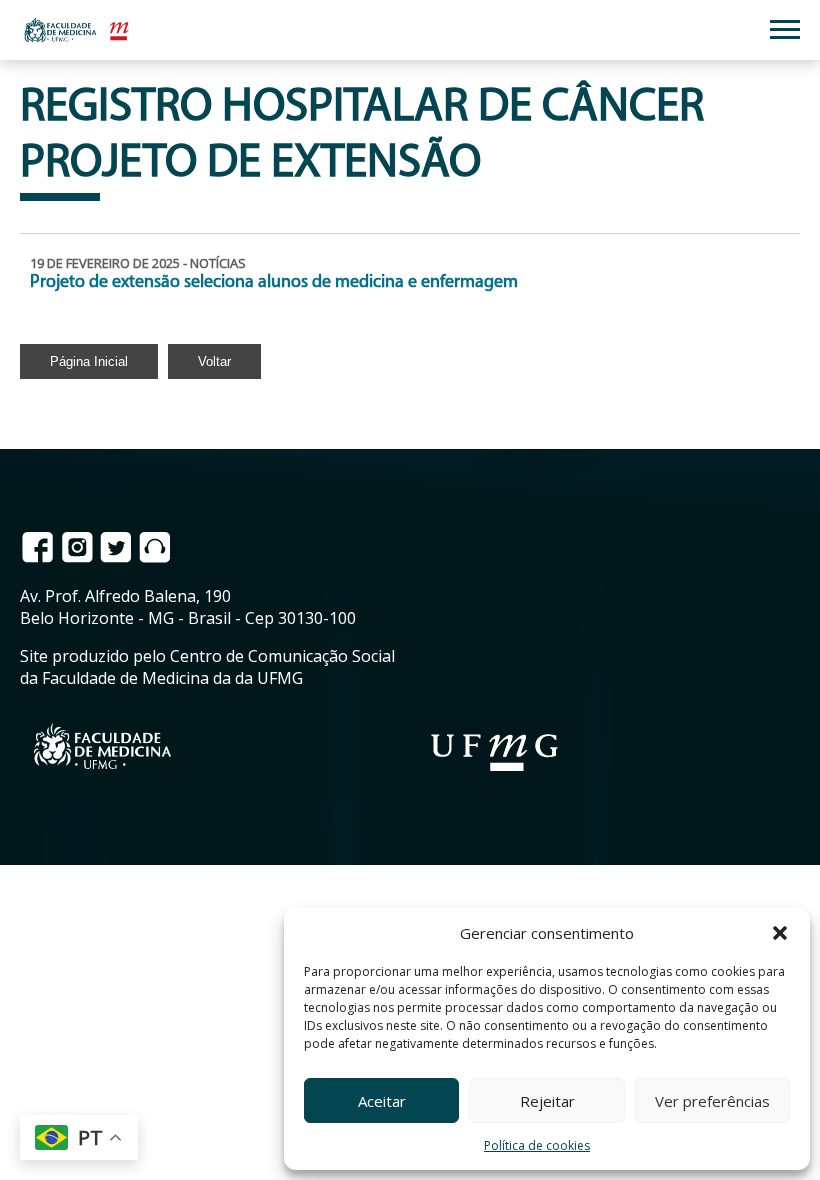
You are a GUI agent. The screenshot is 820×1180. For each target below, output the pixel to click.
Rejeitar (547, 1101)
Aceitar (382, 1101)
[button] (780, 933)
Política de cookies (537, 1145)
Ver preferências (712, 1101)
